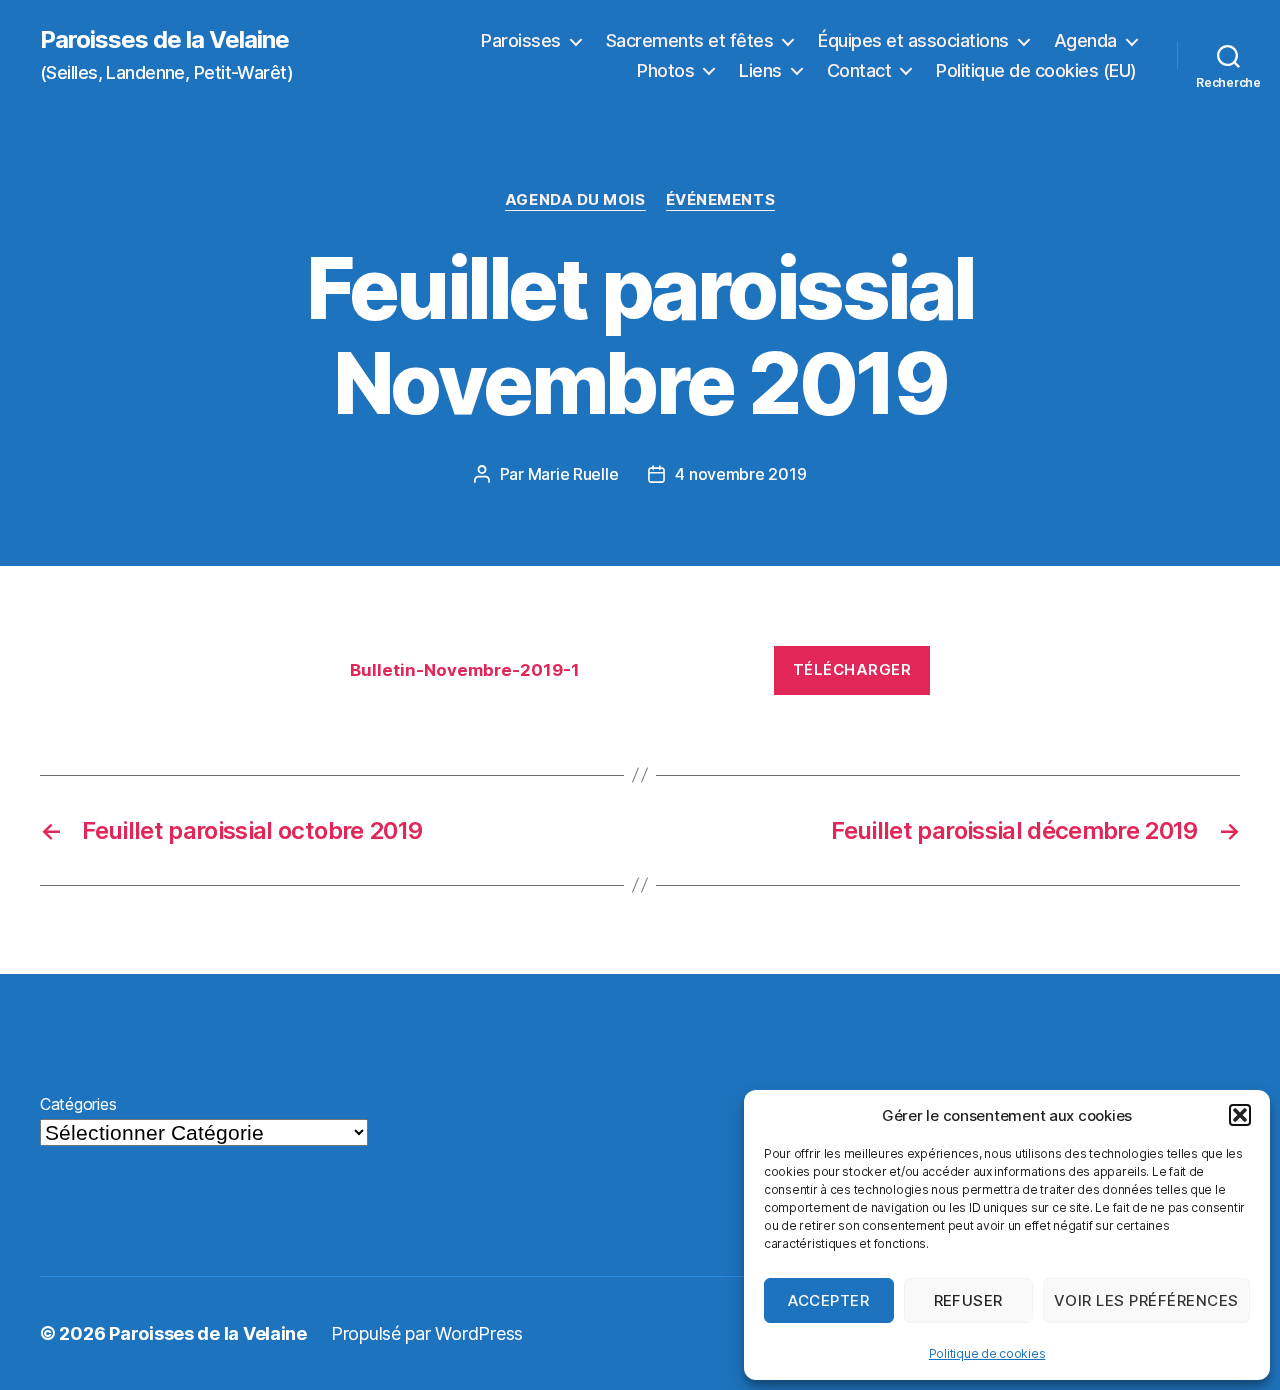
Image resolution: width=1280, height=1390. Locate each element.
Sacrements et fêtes (690, 40)
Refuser (969, 1300)
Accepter (828, 1300)
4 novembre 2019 (740, 474)
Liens (760, 70)
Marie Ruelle (573, 474)
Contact (859, 70)
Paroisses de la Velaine (164, 40)
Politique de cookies (987, 1353)
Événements (721, 200)
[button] (1240, 1115)
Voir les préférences (1146, 1300)
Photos (665, 70)
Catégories (78, 1104)
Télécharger (852, 669)
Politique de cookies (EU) (1036, 70)
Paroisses (521, 40)
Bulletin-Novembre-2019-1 (465, 670)
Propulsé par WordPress (427, 1333)
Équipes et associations (913, 40)
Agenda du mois (575, 200)
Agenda (1085, 40)
